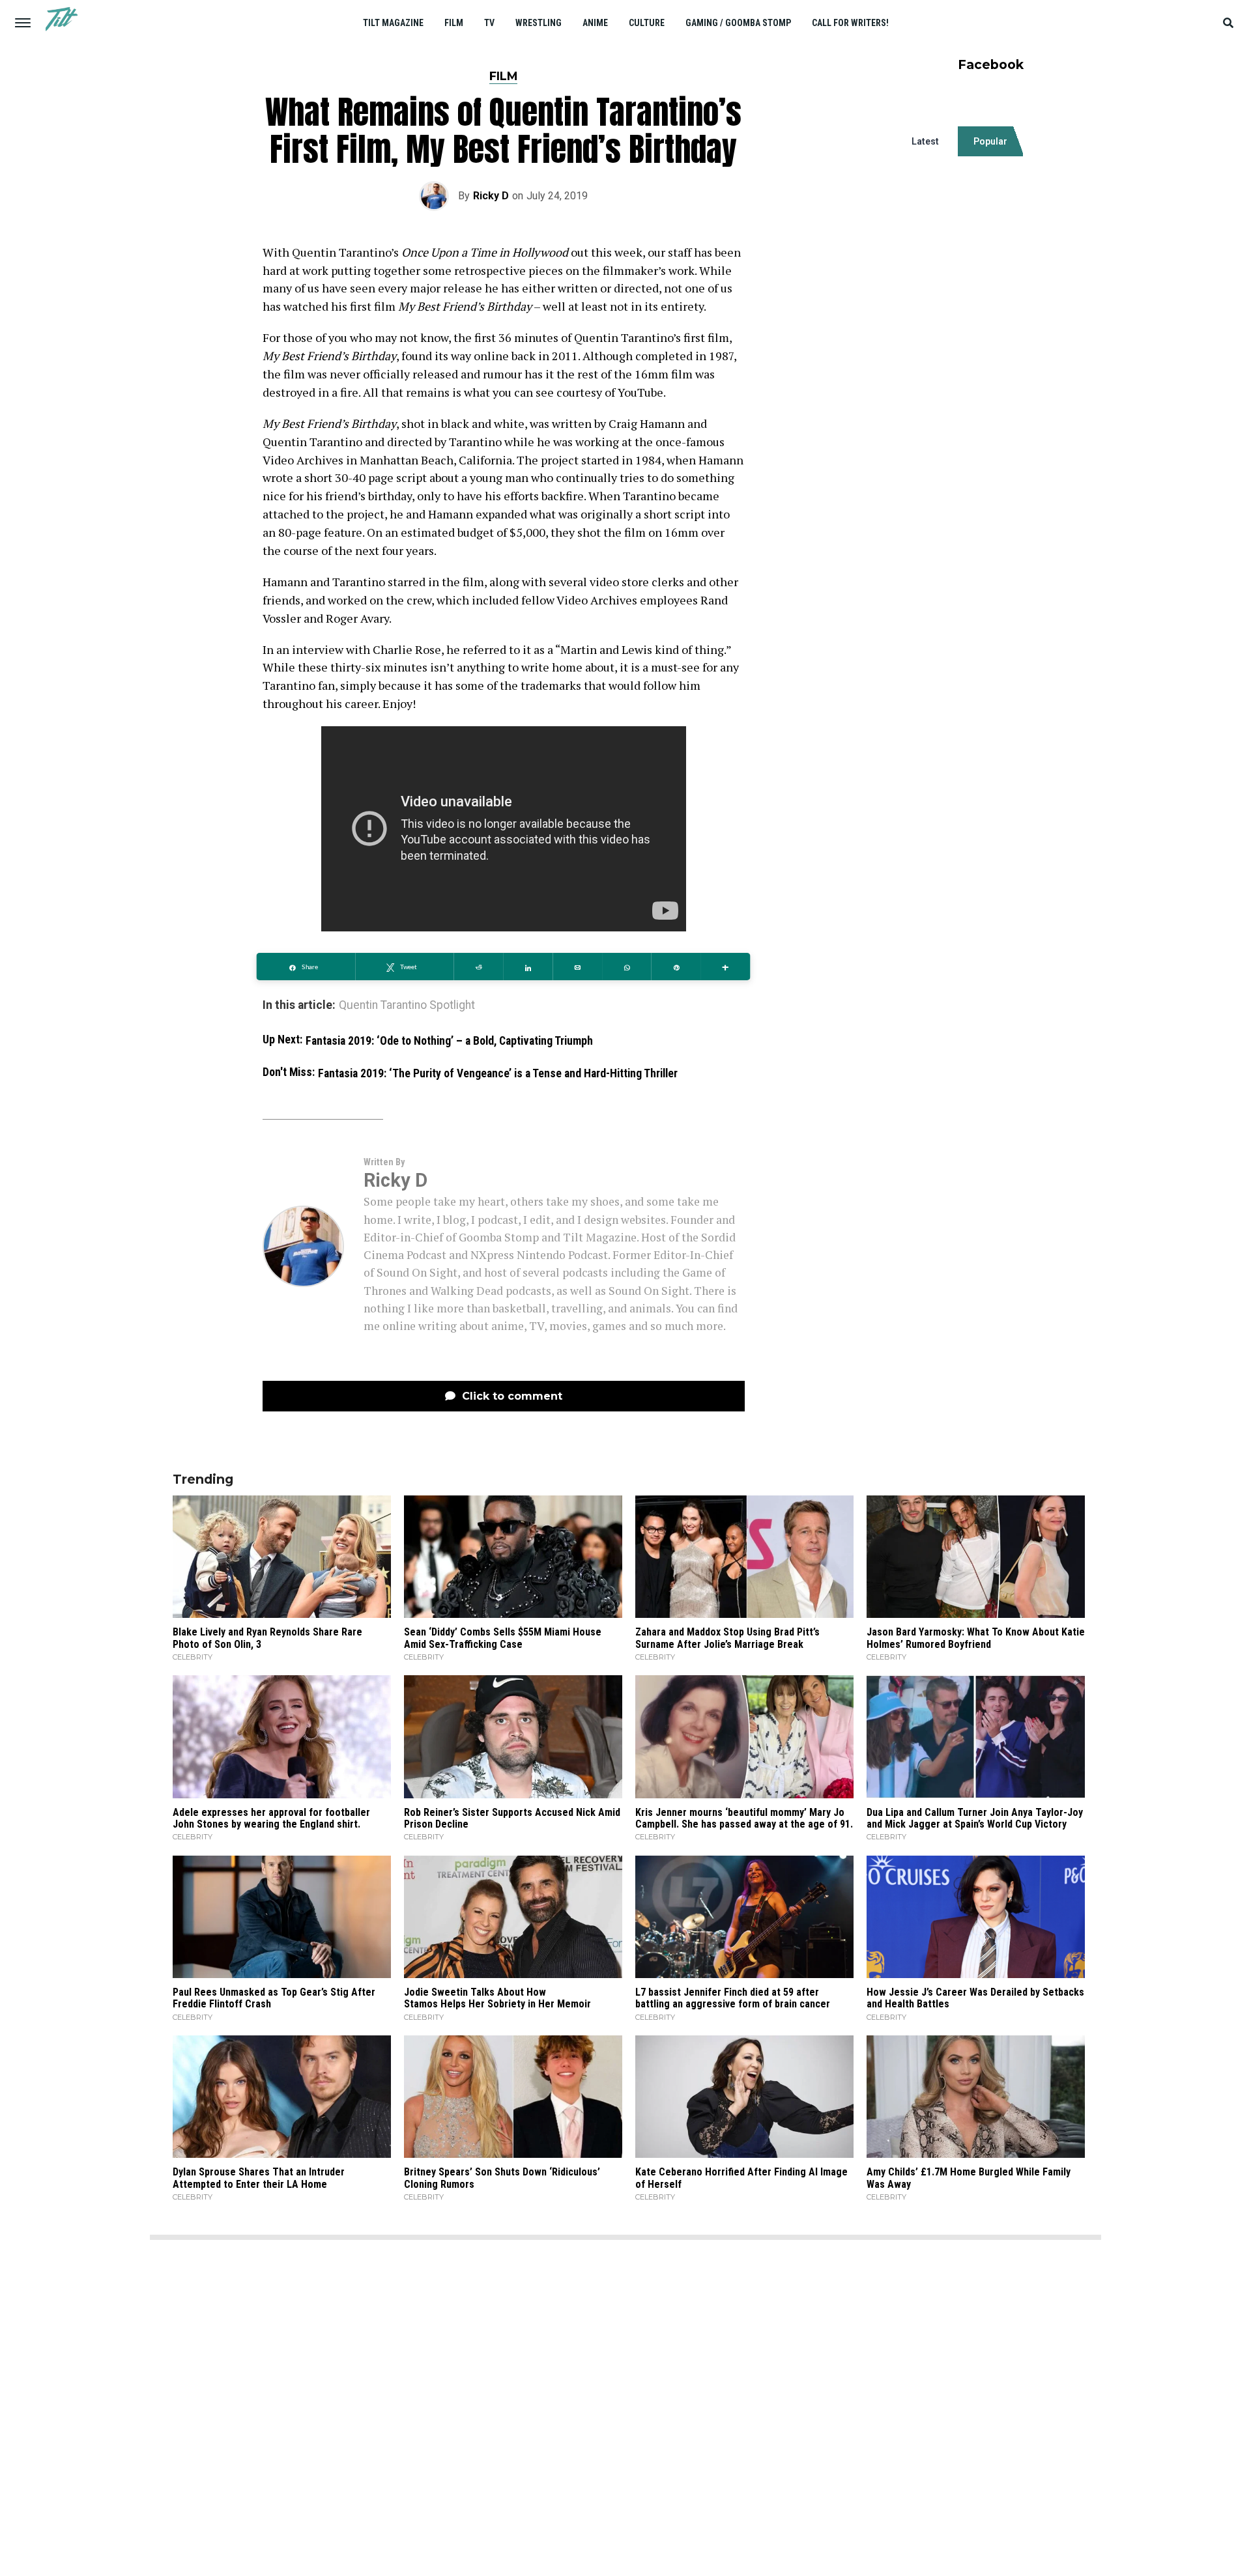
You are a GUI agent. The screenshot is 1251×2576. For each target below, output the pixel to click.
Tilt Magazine (393, 23)
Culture (647, 23)
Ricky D (491, 196)
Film (454, 23)
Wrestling (539, 23)
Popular (990, 141)
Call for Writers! (850, 23)
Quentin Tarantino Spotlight (407, 1006)
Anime (595, 23)
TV (489, 23)
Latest (925, 141)
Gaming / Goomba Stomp (738, 23)
